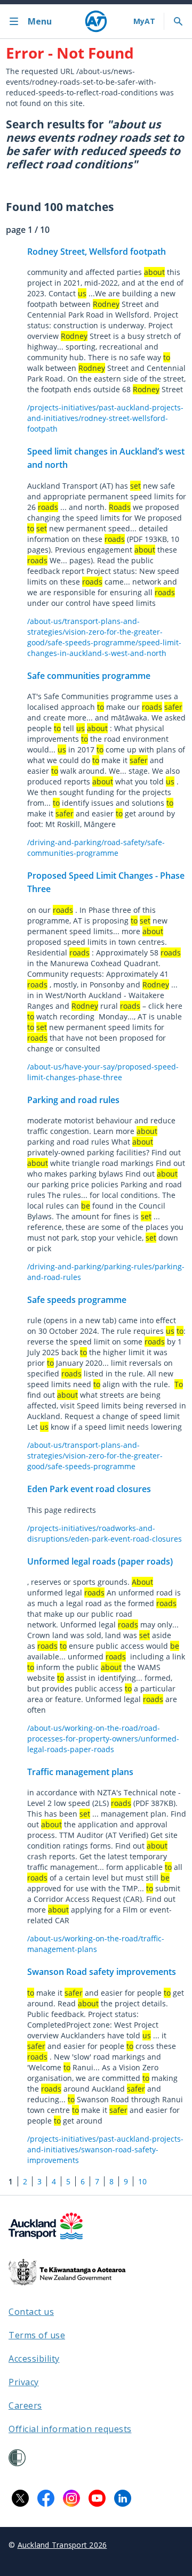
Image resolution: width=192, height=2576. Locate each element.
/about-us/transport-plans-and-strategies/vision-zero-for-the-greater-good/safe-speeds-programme (95, 1456)
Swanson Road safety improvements (102, 1972)
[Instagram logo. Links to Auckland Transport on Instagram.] (71, 2498)
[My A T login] (144, 21)
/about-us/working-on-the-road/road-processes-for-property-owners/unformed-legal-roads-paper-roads (103, 1739)
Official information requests (70, 2429)
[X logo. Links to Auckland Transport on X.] (20, 2498)
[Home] (96, 21)
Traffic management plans (80, 1772)
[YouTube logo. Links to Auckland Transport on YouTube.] (97, 2498)
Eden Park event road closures (89, 1489)
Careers (25, 2405)
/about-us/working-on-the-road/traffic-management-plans (96, 1944)
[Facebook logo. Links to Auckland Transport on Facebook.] (46, 2498)
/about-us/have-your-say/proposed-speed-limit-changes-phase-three (103, 1072)
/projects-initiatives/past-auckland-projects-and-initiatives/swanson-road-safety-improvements (105, 2149)
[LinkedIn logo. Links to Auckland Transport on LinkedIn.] (123, 2498)
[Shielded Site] (17, 2458)
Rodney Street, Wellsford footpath (97, 252)
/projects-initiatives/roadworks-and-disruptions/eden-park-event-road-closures (105, 1533)
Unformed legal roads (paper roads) (100, 1561)
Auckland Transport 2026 (62, 2545)
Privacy (24, 2382)
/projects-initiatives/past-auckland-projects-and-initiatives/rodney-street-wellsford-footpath (105, 418)
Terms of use (37, 2335)
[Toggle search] (178, 21)
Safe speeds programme (77, 1300)
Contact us (31, 2312)
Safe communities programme (89, 676)
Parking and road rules (73, 1100)
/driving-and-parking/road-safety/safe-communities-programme (96, 848)
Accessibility (34, 2359)
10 (142, 2181)
